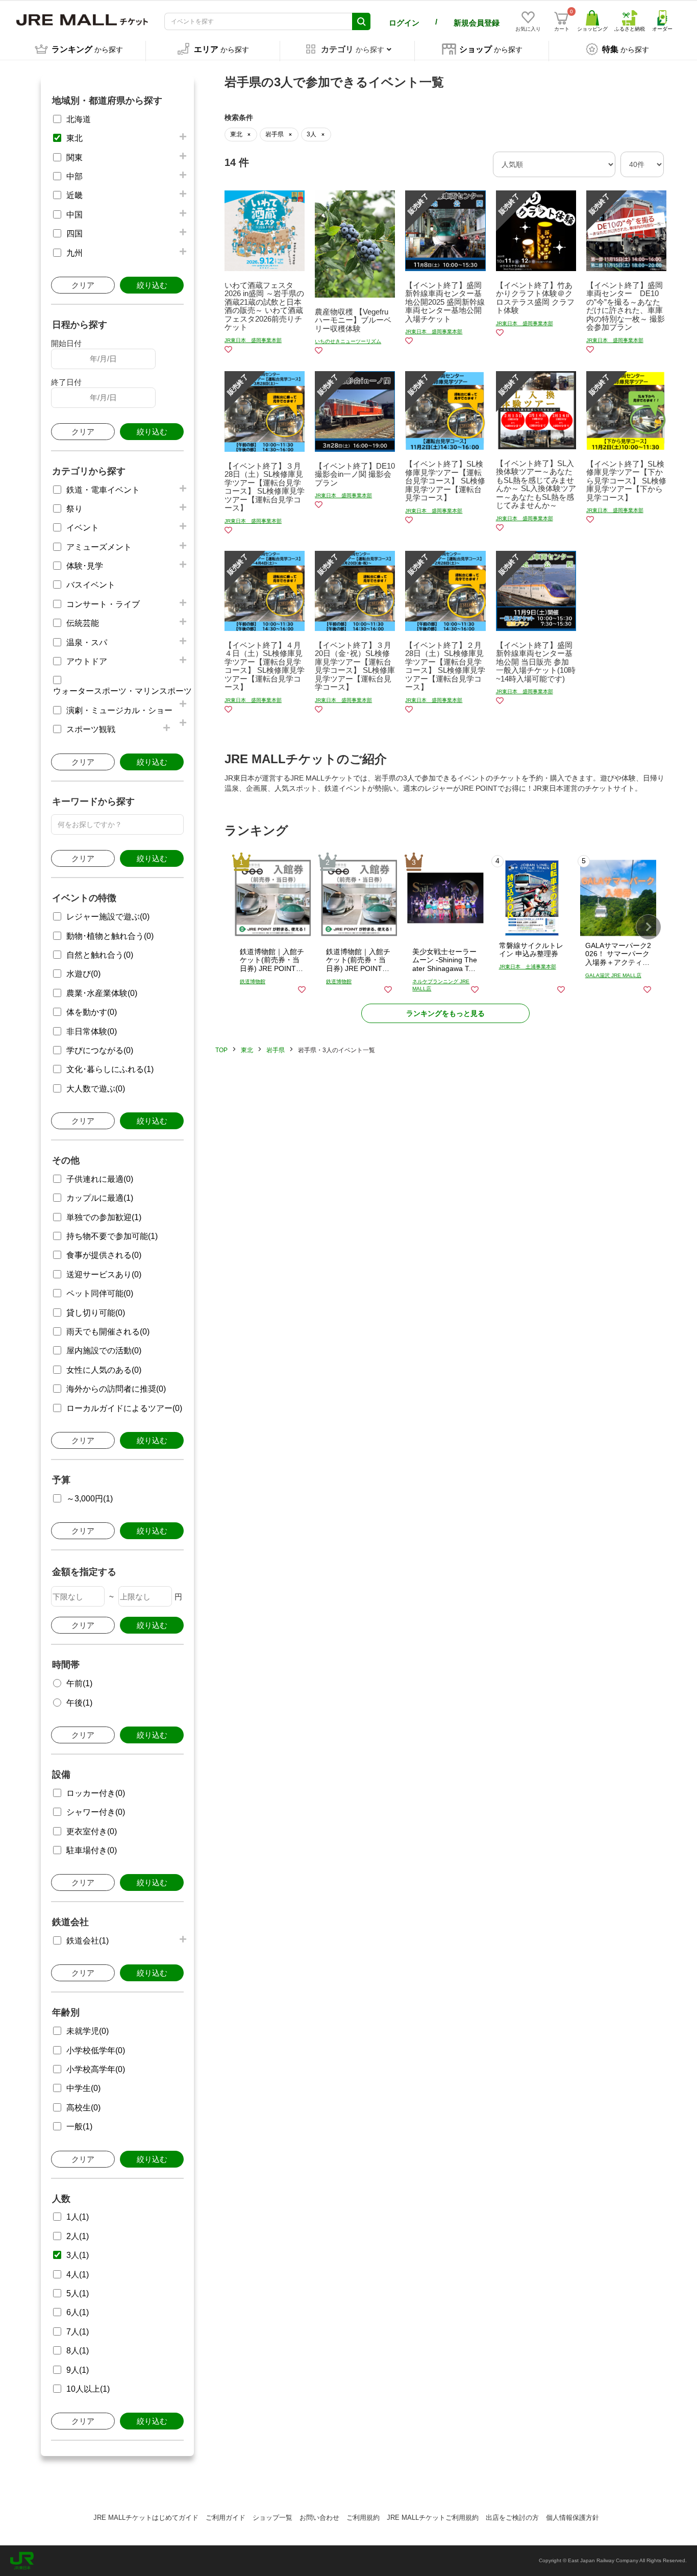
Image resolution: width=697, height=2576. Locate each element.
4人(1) (78, 2275)
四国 (74, 234)
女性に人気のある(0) (104, 1370)
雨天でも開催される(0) (108, 1332)
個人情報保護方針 (572, 2518)
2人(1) (78, 2236)
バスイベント (91, 585)
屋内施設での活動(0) (104, 1351)
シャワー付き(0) (96, 1812)
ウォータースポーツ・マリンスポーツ (122, 691)
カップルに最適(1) (100, 1198)
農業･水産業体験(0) (102, 993)
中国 (74, 215)
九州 (74, 253)
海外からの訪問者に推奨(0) (116, 1389)
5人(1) (78, 2293)
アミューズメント (99, 547)
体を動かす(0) (92, 1012)
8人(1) (78, 2351)
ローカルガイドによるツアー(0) (124, 1408)
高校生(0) (83, 2108)
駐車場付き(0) (92, 1850)
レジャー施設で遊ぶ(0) (108, 917)
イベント (83, 528)
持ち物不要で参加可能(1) (112, 1236)
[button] (649, 927)
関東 (74, 157)
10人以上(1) (88, 2389)
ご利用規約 (363, 2518)
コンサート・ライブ (103, 604)
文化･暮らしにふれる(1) (110, 1069)
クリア (83, 285)
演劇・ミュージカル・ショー (119, 710)
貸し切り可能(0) (96, 1313)
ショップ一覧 (272, 2518)
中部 (74, 176)
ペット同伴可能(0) (100, 1293)
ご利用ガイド (226, 2518)
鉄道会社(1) (88, 1941)
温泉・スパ (87, 642)
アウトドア (87, 661)
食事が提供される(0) (104, 1255)
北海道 (79, 119)
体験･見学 (85, 566)
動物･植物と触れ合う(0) (110, 936)
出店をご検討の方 (512, 2518)
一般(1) (79, 2127)
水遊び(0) (83, 974)
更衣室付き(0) (92, 1831)
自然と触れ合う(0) (100, 955)
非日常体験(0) (92, 1031)
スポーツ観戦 (91, 729)
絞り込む (152, 285)
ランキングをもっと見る (445, 1013)
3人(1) (78, 2255)
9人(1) (78, 2370)
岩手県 (276, 1050)
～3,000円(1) (90, 1499)
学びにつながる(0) (100, 1050)
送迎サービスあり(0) (104, 1274)
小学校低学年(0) (96, 2050)
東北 (74, 138)
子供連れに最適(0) (100, 1179)
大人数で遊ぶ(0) (96, 1089)
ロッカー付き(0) (96, 1793)
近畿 (74, 195)
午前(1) (79, 1683)
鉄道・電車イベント (103, 490)
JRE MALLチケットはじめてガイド (146, 2518)
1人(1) (78, 2217)
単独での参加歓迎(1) (104, 1217)
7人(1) (78, 2332)
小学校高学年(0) (96, 2069)
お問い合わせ (319, 2518)
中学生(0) (83, 2088)
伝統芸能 (83, 623)
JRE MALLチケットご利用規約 (433, 2518)
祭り (74, 509)
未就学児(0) (88, 2031)
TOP (221, 1050)
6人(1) (78, 2312)
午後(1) (79, 1703)
